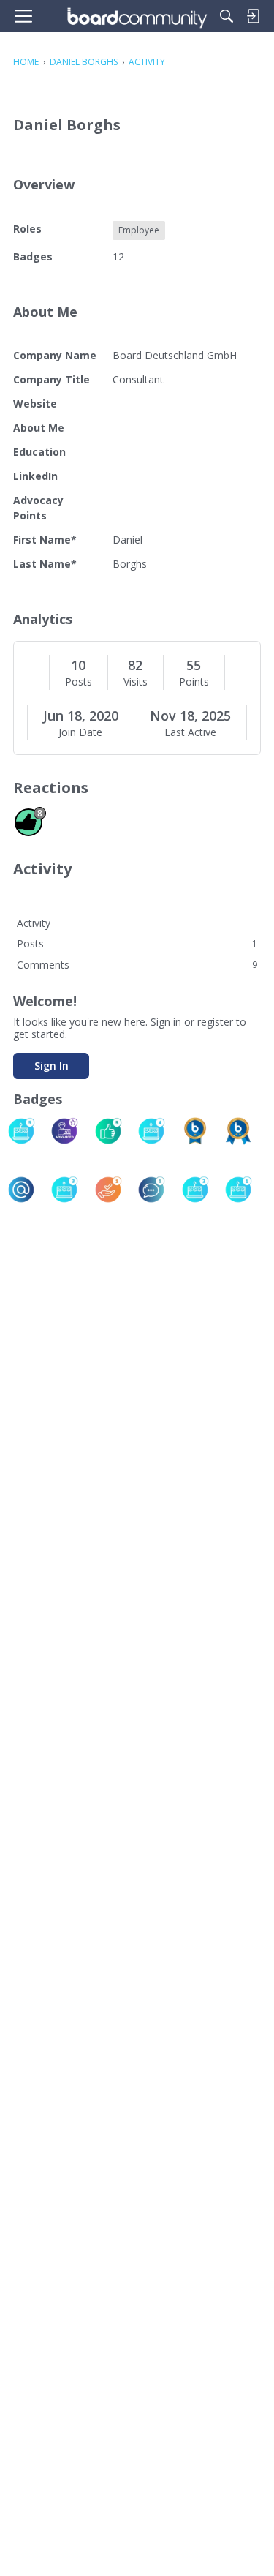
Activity (34, 923)
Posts (79, 682)
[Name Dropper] (21, 1190)
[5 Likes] (108, 1131)
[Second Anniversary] (195, 1190)
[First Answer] (108, 1190)
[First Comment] (151, 1190)
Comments (137, 965)
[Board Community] (137, 16)
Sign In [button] (52, 1066)
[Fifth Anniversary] (21, 1131)
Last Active (190, 732)
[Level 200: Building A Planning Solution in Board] (238, 1131)
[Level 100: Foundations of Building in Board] (195, 1131)
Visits (136, 682)
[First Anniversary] (238, 1190)
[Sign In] (253, 16)
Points (194, 682)
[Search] (227, 16)
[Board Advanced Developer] (64, 1131)
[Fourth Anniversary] (151, 1131)
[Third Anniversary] (64, 1190)
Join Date (80, 732)
